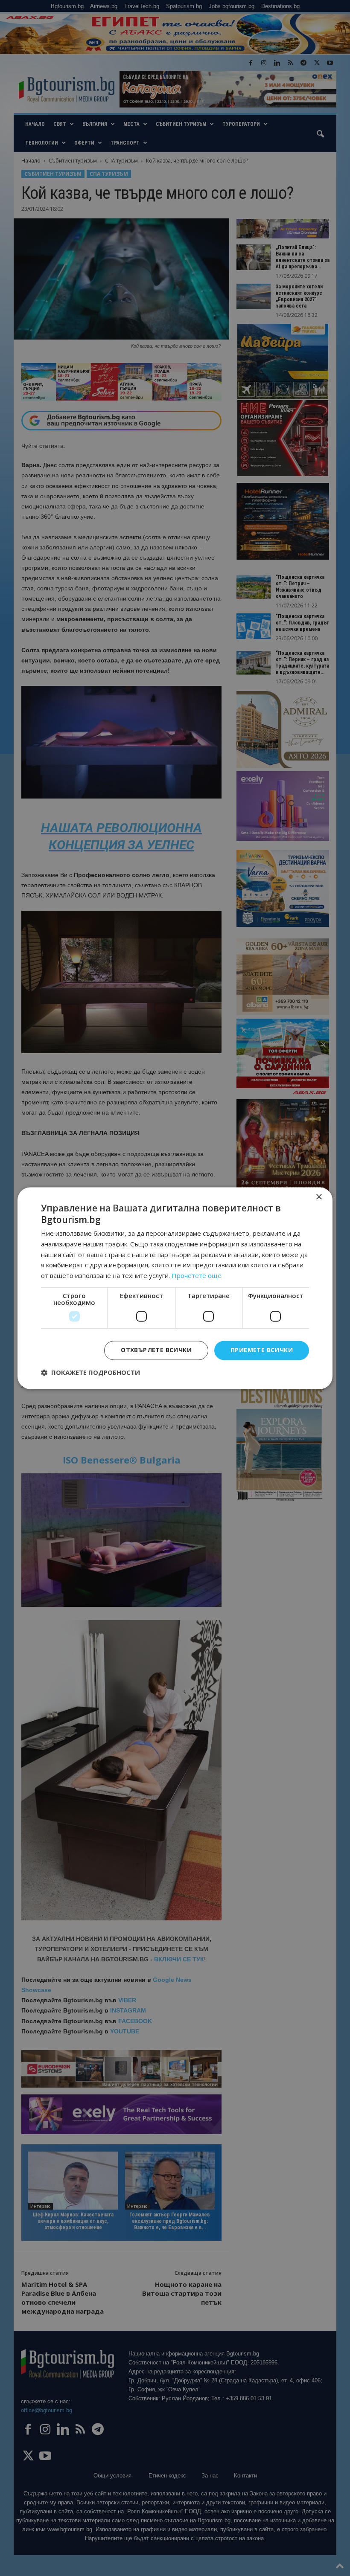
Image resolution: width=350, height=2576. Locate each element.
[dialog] (175, 1288)
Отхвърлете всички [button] (156, 1350)
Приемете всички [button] (262, 1350)
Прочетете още (197, 1276)
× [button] (319, 1197)
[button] (90, 1372)
